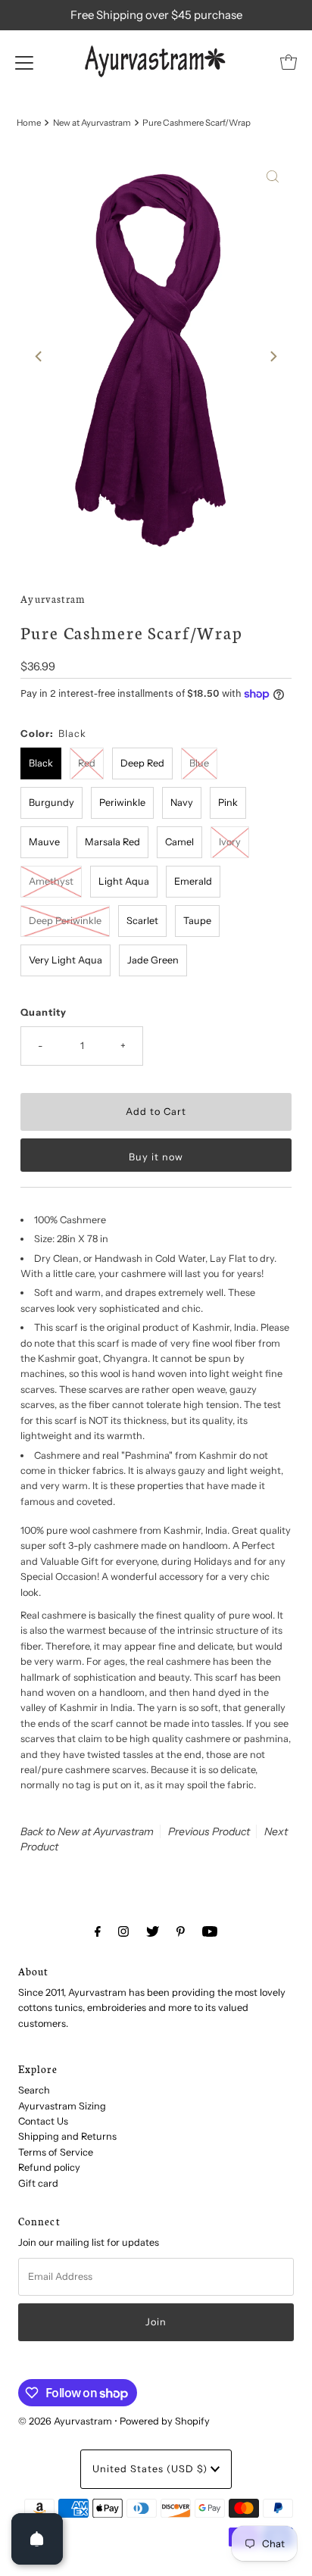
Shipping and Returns (67, 2136)
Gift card (38, 2183)
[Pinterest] (181, 1931)
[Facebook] (98, 1931)
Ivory (230, 842)
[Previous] (39, 356)
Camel (179, 842)
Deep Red (142, 763)
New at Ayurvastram (92, 123)
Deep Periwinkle (65, 921)
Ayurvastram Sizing (62, 2106)
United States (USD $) (151, 2469)
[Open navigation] (24, 62)
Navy (182, 802)
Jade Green (153, 960)
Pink (228, 802)
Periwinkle (122, 802)
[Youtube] (210, 1931)
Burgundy (51, 802)
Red (87, 763)
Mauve (44, 842)
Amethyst (51, 881)
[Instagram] (123, 1931)
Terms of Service (56, 2152)
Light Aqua (124, 881)
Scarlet (142, 921)
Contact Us (43, 2121)
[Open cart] (289, 62)
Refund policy (49, 2167)
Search (34, 2090)
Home (29, 123)
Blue (199, 763)
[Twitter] (153, 1931)
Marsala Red (112, 842)
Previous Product (209, 1831)
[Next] (273, 356)
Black (41, 763)
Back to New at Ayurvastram (87, 1831)
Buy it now (156, 1157)
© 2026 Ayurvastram (65, 2421)
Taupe (197, 921)
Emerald (193, 881)
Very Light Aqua (66, 960)
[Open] (37, 2539)
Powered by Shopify (165, 2421)
